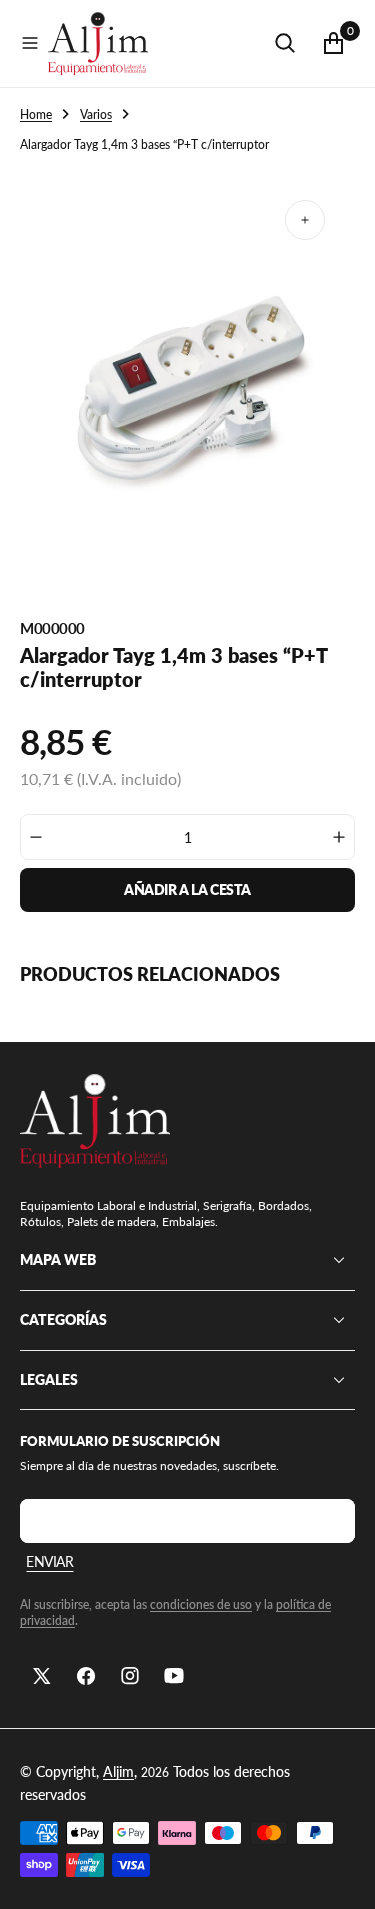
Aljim (118, 1771)
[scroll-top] (341, 1875)
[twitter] (42, 1676)
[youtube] (174, 1676)
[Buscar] (285, 43)
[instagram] (130, 1676)
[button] (30, 43)
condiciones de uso (201, 1604)
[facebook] (86, 1676)
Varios (96, 114)
